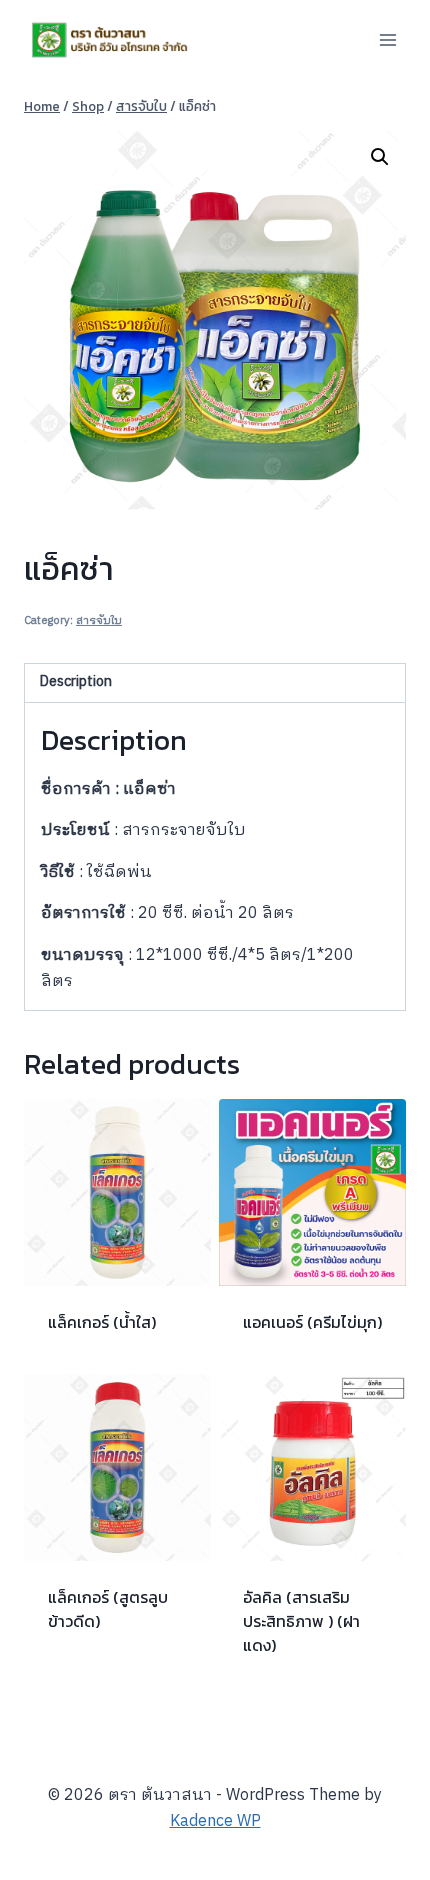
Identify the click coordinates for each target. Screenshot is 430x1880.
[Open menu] (387, 39)
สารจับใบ (99, 621)
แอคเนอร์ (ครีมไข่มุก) (312, 1322)
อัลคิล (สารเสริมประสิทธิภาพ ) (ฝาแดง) (301, 1621)
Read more (86, 1684)
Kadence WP (215, 1821)
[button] (380, 157)
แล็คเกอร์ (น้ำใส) (102, 1322)
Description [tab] (75, 682)
